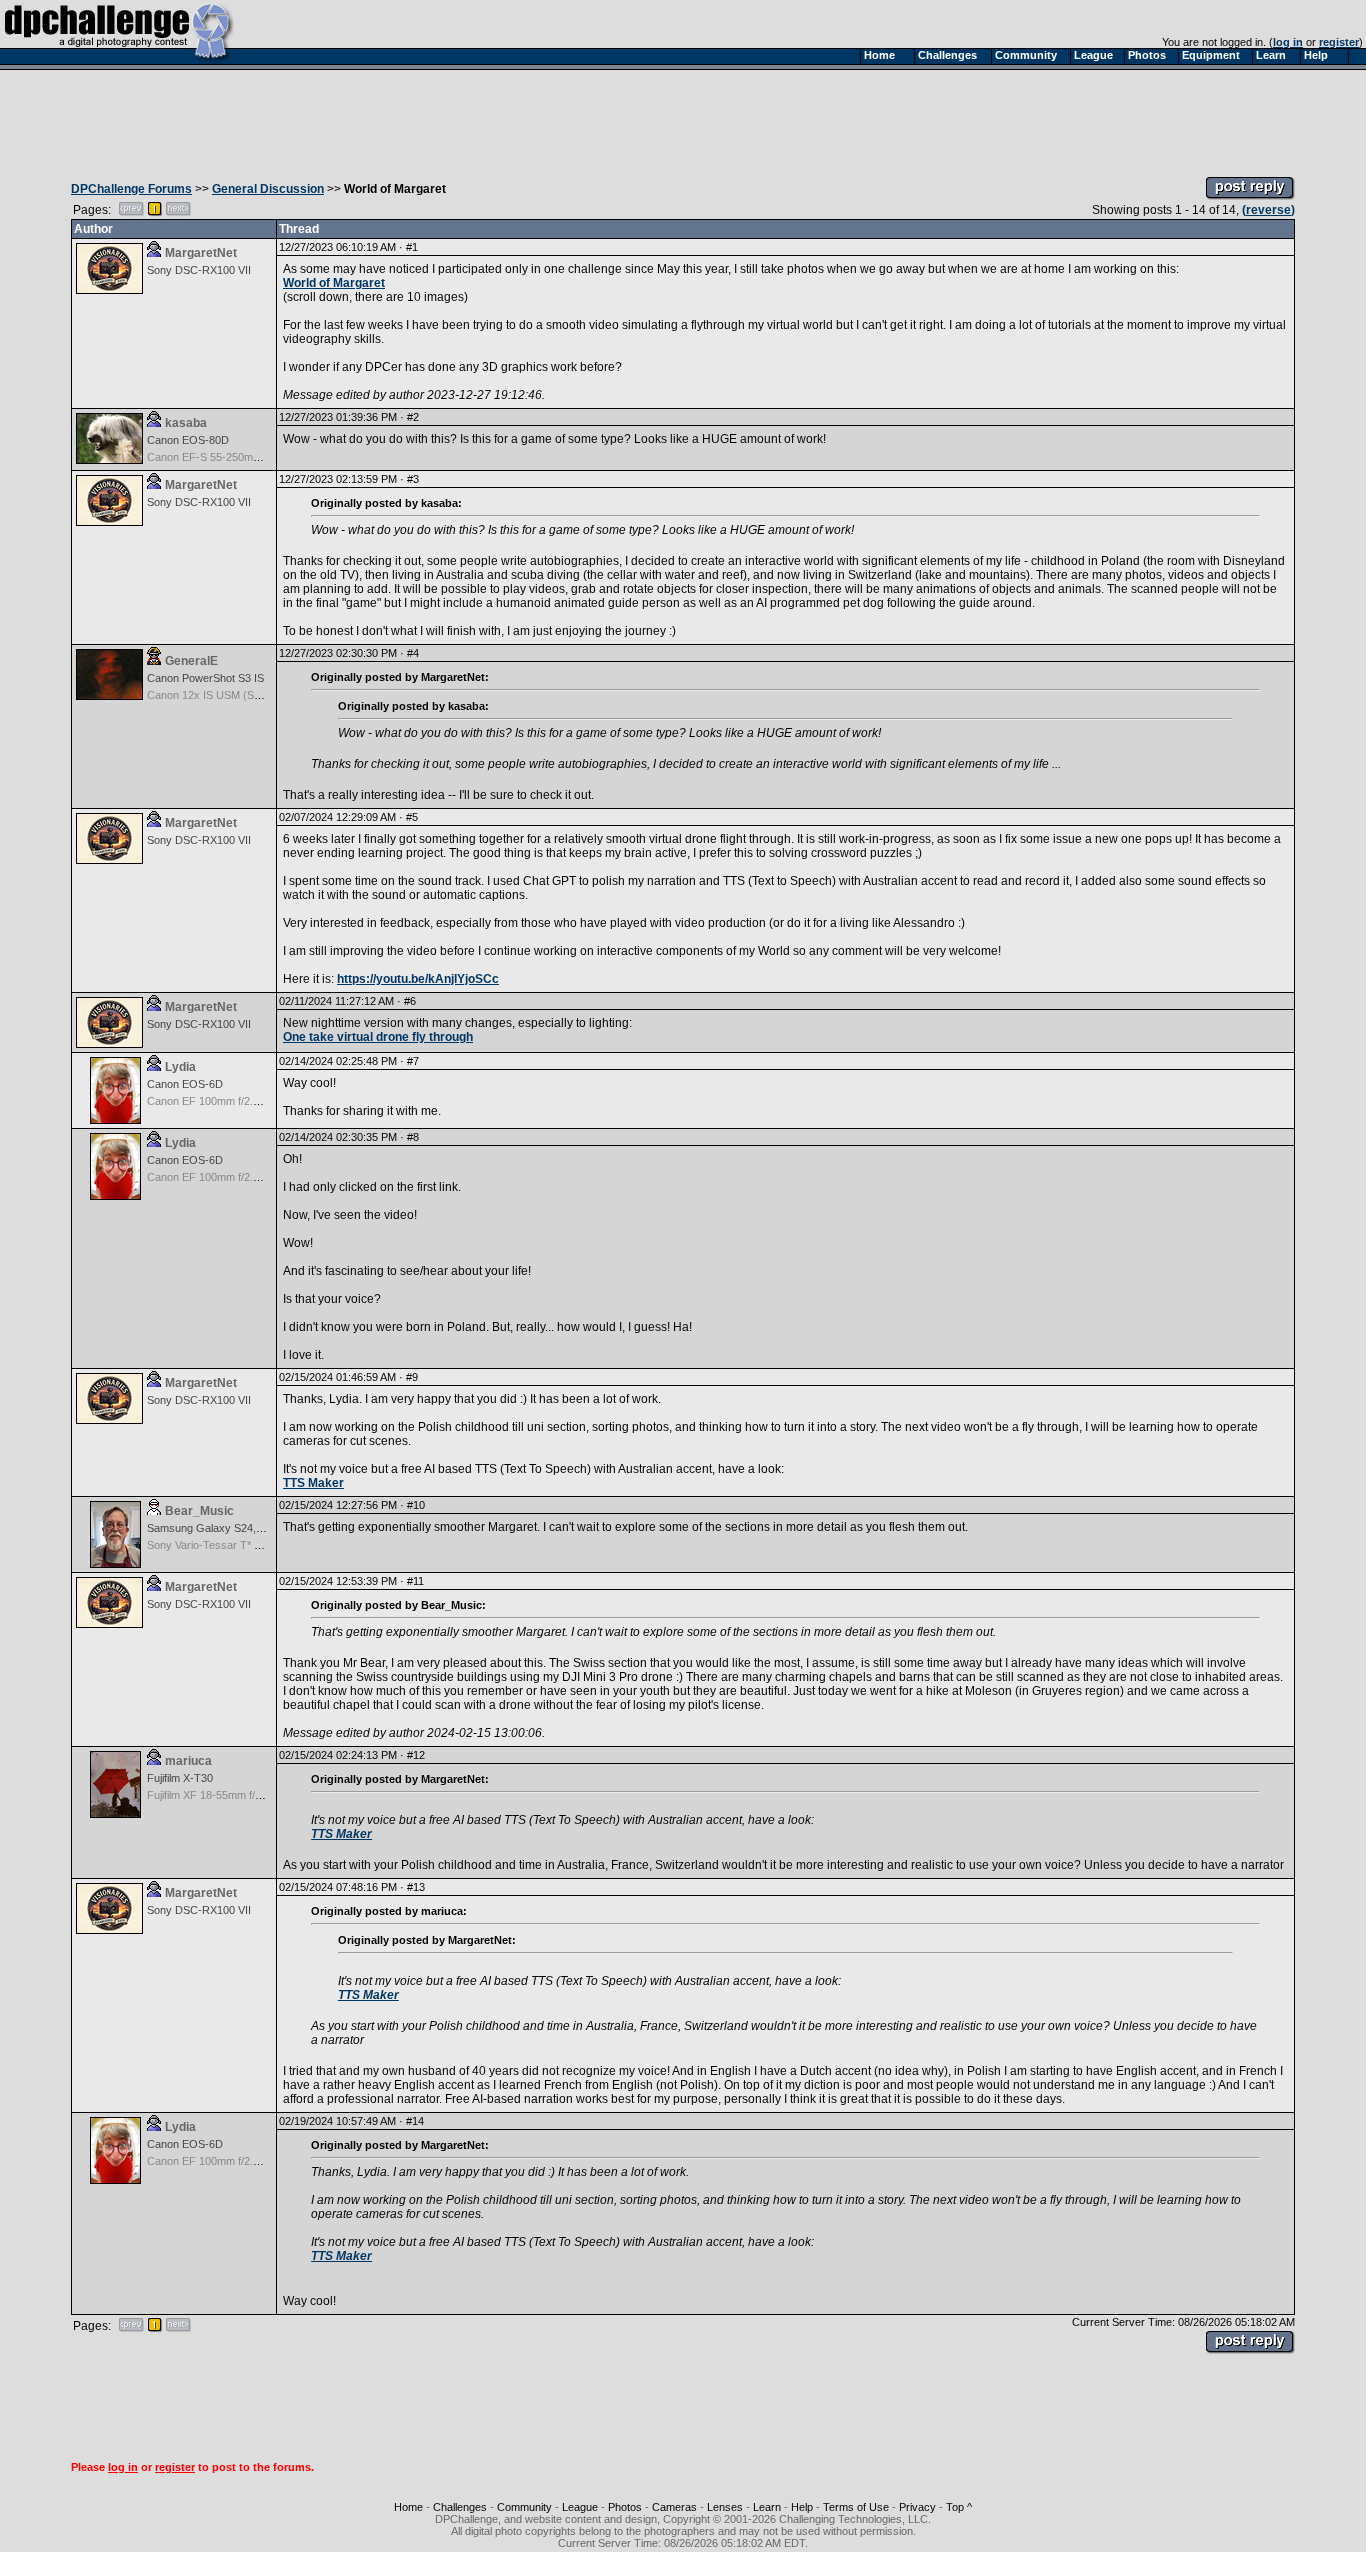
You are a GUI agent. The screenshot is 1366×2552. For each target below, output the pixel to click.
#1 (412, 247)
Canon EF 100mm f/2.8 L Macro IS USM (244, 1101)
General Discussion (268, 189)
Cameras (674, 2507)
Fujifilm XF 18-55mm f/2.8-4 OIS (224, 1795)
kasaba (186, 423)
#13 (416, 1887)
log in (1288, 42)
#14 (415, 2121)
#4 (413, 653)
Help (802, 2507)
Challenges (460, 2507)
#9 (412, 1377)
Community (524, 2507)
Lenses (725, 2507)
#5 (412, 817)
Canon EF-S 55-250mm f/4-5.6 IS (228, 457)
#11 (415, 1581)
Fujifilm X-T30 (180, 1778)
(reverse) (1268, 210)
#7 (413, 1061)
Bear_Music (199, 1511)
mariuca (188, 1761)
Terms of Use (856, 2507)
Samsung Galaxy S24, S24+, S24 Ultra (241, 1528)
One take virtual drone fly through (378, 1037)
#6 (410, 1001)
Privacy (917, 2507)
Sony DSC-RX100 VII (199, 270)
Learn (767, 2507)
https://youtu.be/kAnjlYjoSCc (418, 979)
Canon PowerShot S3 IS (205, 678)
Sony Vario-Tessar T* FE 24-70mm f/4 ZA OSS (260, 1545)
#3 (413, 479)
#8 (413, 1137)
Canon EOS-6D (185, 1084)
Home (408, 2507)
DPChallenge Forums (131, 189)
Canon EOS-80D (188, 440)
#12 (416, 1755)
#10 (416, 1505)
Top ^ (959, 2507)
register (1339, 42)
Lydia (180, 1067)
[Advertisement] (683, 118)
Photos (625, 2507)
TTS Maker (313, 1483)
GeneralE (191, 661)
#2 (413, 417)
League (580, 2507)
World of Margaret (334, 283)
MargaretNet (201, 253)
